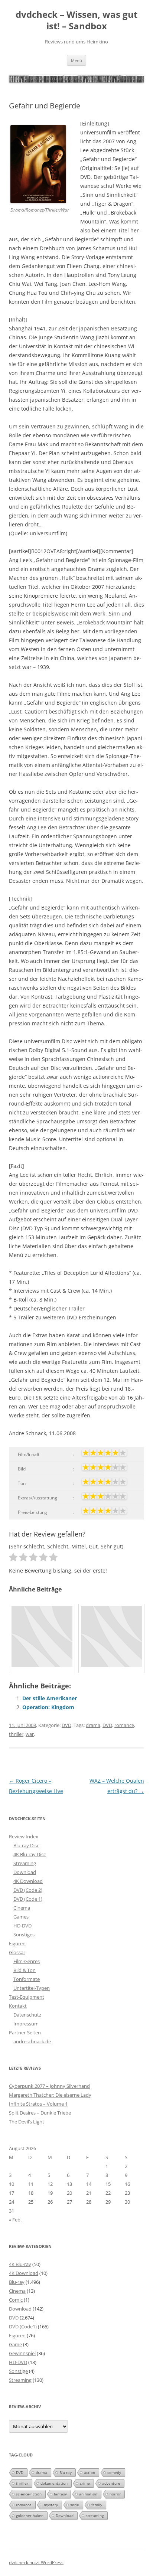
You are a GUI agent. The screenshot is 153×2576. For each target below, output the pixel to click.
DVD (66, 1725)
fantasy (60, 2494)
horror (115, 2494)
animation (88, 2494)
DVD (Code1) (23, 2327)
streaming (95, 2515)
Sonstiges (24, 1935)
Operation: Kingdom (48, 1707)
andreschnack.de (32, 2041)
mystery (51, 2505)
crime (85, 2483)
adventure (111, 2483)
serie (75, 2505)
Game (15, 2344)
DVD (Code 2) (28, 1890)
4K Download (28, 1881)
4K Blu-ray (20, 2264)
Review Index (24, 1836)
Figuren (17, 1943)
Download (25, 1872)
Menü (76, 60)
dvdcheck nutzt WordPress (36, 2562)
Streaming (25, 1863)
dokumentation (54, 2483)
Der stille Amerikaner (50, 1698)
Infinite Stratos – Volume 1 (38, 2104)
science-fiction (29, 2494)
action (89, 2472)
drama (93, 1725)
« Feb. (15, 2220)
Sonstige (18, 2371)
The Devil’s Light (27, 2122)
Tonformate (27, 1979)
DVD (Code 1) (28, 1899)
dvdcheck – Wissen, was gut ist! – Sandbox (76, 20)
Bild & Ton (25, 1970)
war (30, 1734)
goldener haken (30, 2515)
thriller (16, 1734)
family (97, 2505)
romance (124, 1725)
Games (21, 1917)
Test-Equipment (27, 1997)
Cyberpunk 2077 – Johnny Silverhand (49, 2086)
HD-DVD (22, 1926)
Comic (16, 2300)
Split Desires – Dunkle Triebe (40, 2113)
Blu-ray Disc (26, 1845)
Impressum (26, 2024)
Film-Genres (27, 1961)
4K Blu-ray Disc (30, 1854)
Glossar (17, 1952)
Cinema (22, 1908)
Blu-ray (17, 2282)
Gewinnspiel (22, 2353)
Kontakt (18, 2006)
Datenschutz (27, 2015)
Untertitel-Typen (32, 1988)
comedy (114, 2472)
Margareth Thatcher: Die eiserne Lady (50, 2095)
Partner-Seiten (25, 2033)
